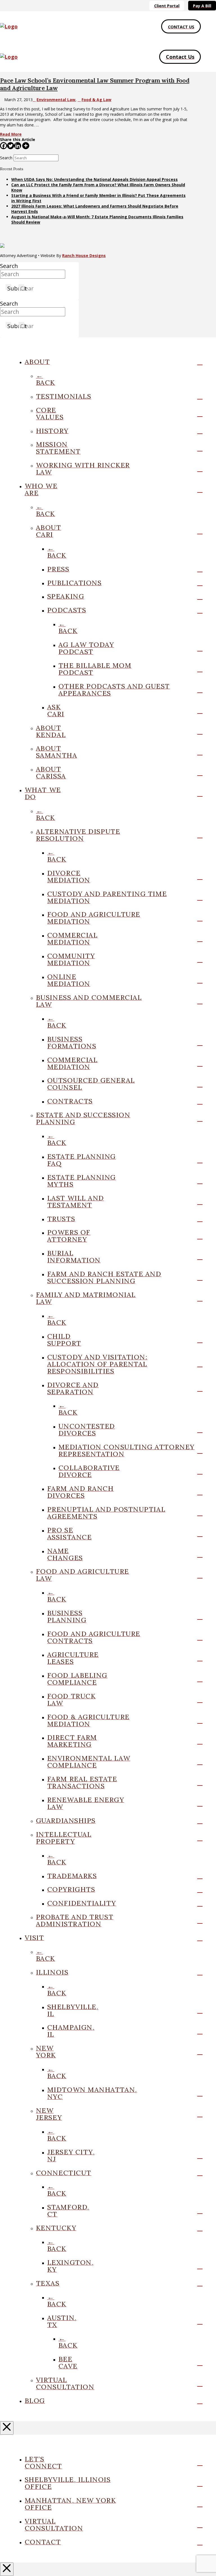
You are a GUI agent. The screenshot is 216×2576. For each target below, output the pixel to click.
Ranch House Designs (84, 255)
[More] (26, 146)
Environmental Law (56, 100)
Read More (11, 134)
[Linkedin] (18, 146)
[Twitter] (11, 146)
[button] (208, 26)
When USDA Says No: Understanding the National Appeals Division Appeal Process (94, 179)
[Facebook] (4, 146)
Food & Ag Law (96, 100)
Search (6, 158)
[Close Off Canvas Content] (7, 2428)
